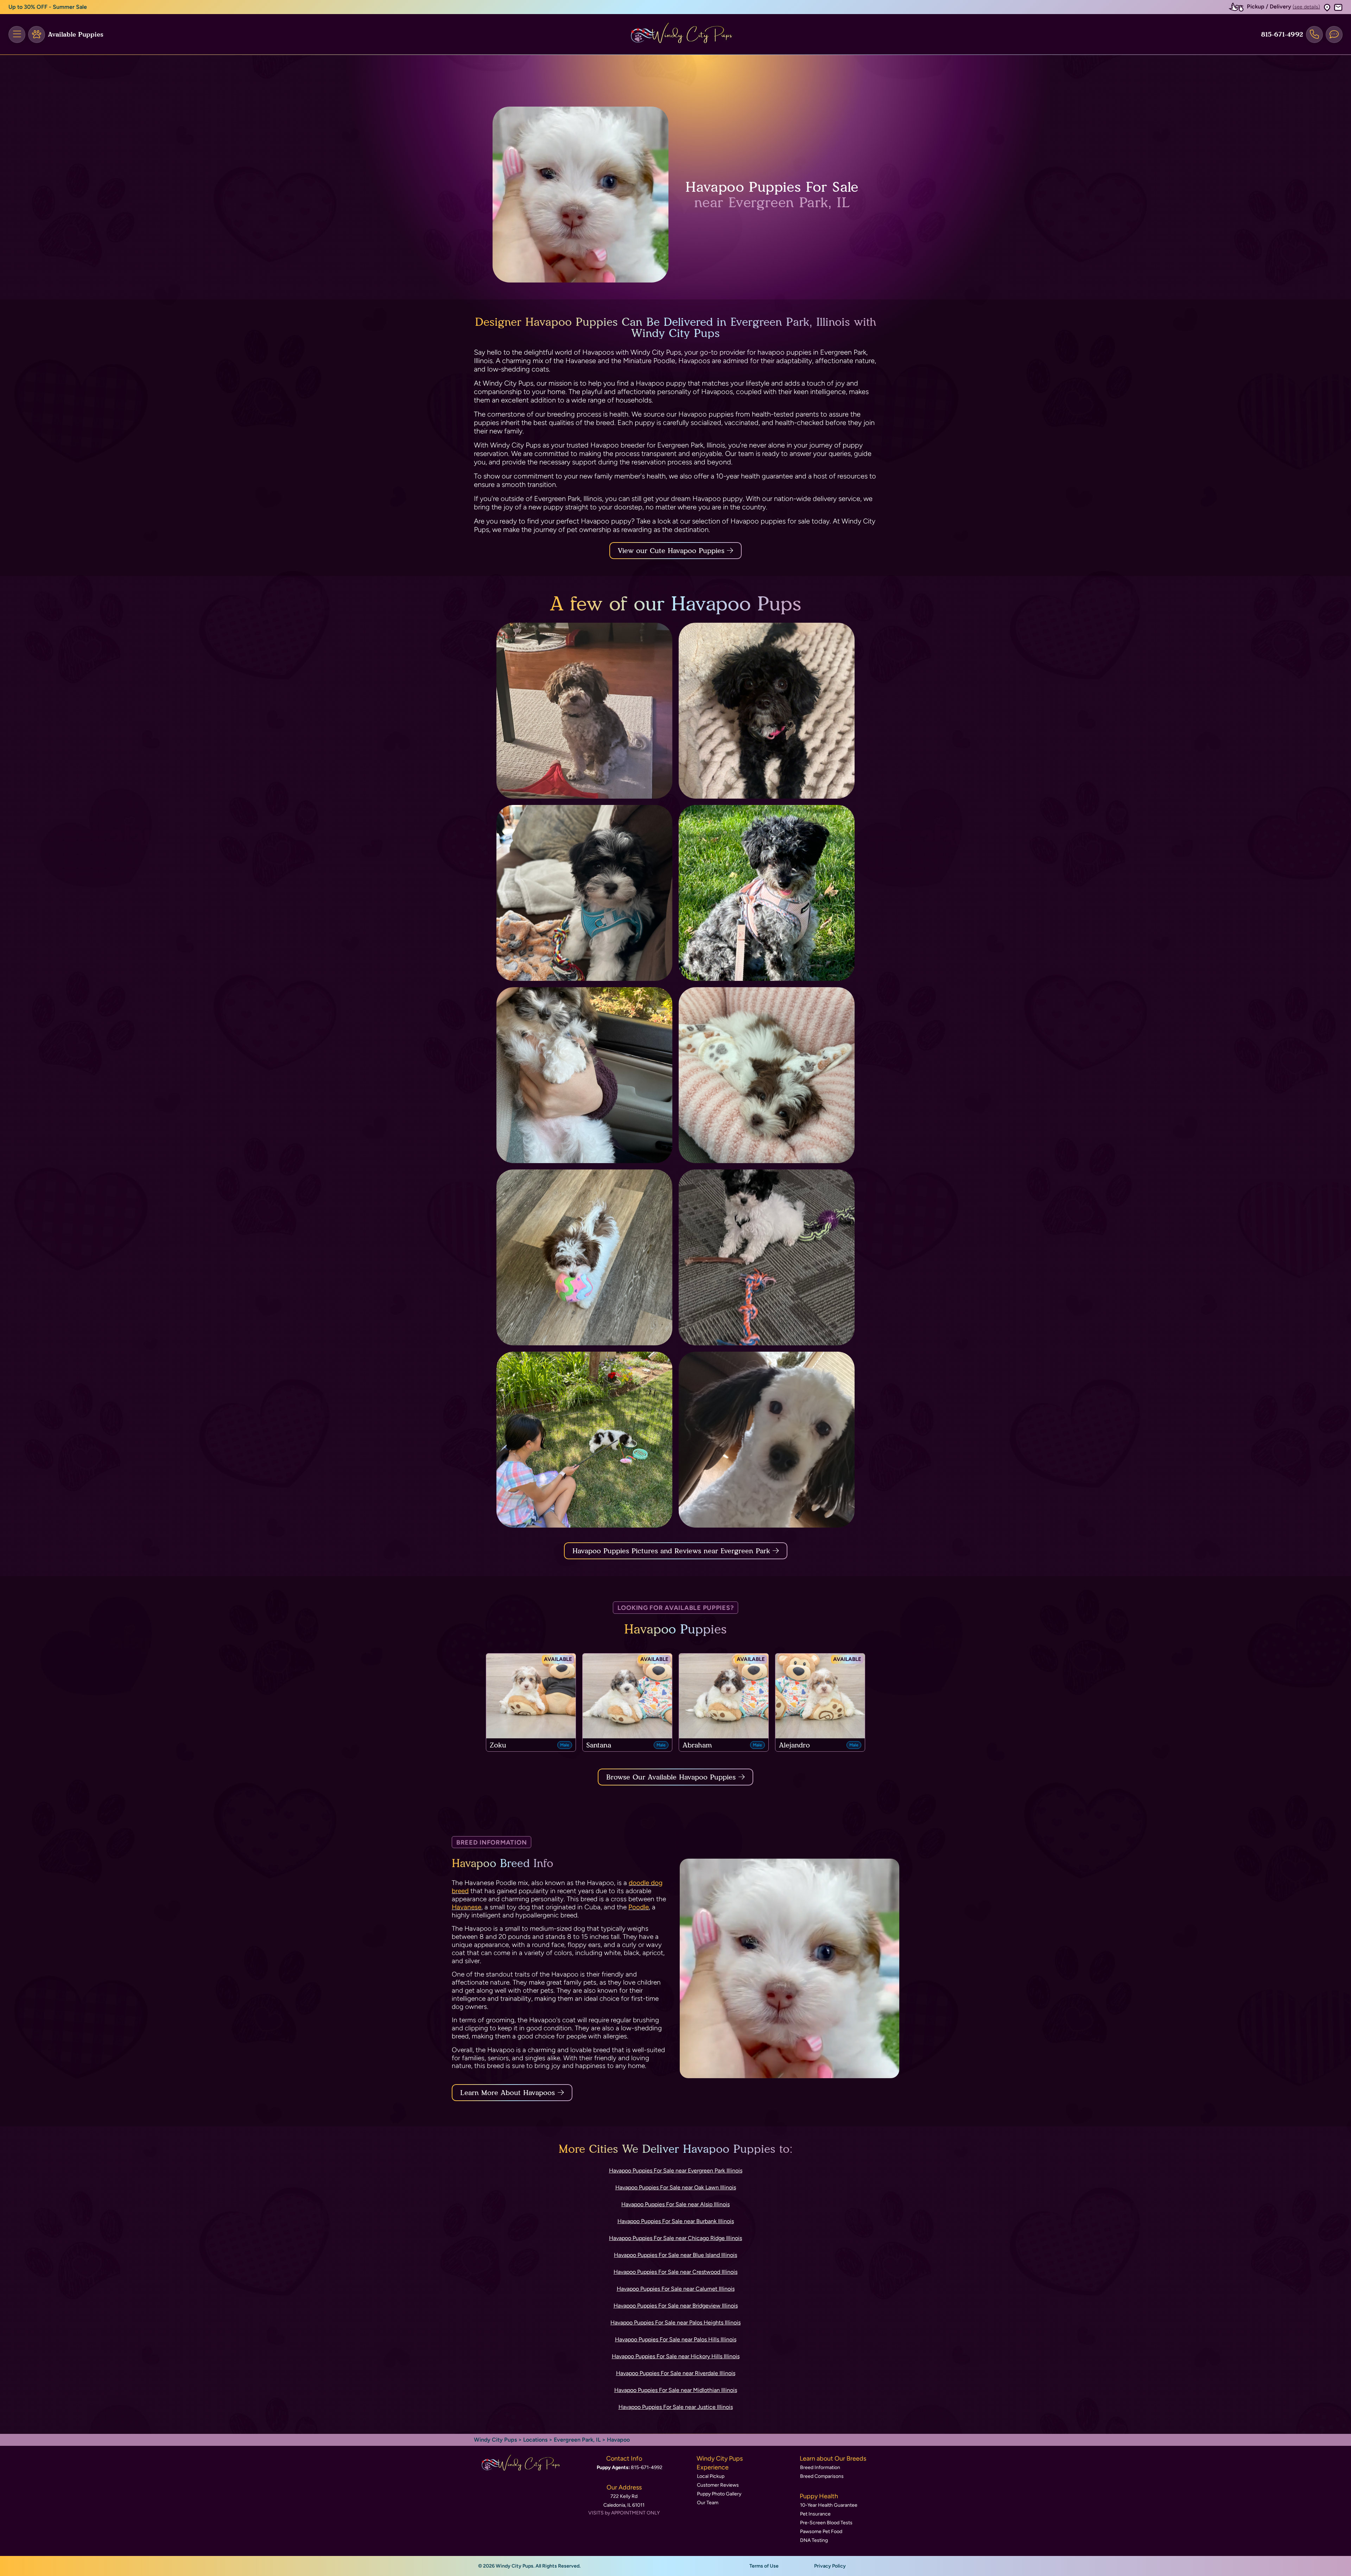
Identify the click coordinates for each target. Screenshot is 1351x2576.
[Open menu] (17, 34)
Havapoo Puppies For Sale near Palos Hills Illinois (676, 2339)
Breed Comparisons (822, 2476)
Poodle (639, 1907)
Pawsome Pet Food (821, 2531)
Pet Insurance (815, 2514)
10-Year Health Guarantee (829, 2505)
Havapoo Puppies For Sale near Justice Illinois (676, 2407)
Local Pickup (711, 2476)
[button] (1327, 7)
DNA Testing (814, 2540)
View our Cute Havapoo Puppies (672, 551)
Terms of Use (764, 2566)
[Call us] (1314, 34)
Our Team (708, 2503)
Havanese (467, 1907)
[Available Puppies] (37, 34)
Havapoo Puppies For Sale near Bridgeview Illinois (676, 2306)
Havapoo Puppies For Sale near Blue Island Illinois (675, 2255)
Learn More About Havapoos (508, 2093)
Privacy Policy (830, 2566)
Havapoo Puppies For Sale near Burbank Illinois (676, 2221)
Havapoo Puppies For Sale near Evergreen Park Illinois (676, 2171)
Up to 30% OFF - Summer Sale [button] (48, 7)
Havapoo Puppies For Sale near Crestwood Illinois (675, 2272)
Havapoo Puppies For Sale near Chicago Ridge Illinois (675, 2238)
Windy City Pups (495, 2440)
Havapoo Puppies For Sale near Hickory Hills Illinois (676, 2356)
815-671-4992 (1282, 34)
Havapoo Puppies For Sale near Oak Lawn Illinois (676, 2187)
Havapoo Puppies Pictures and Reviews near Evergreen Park (673, 1551)
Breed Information (820, 2467)
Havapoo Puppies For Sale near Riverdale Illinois (676, 2373)
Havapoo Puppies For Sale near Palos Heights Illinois (675, 2323)
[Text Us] (1334, 34)
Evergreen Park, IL (578, 2440)
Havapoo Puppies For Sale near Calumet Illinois (676, 2289)
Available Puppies (76, 34)
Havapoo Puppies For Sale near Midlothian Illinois (676, 2390)
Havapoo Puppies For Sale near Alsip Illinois (675, 2204)
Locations (535, 2440)
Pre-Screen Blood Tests (826, 2523)
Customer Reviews (718, 2485)
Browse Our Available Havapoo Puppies (671, 1777)
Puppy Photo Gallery (719, 2494)
